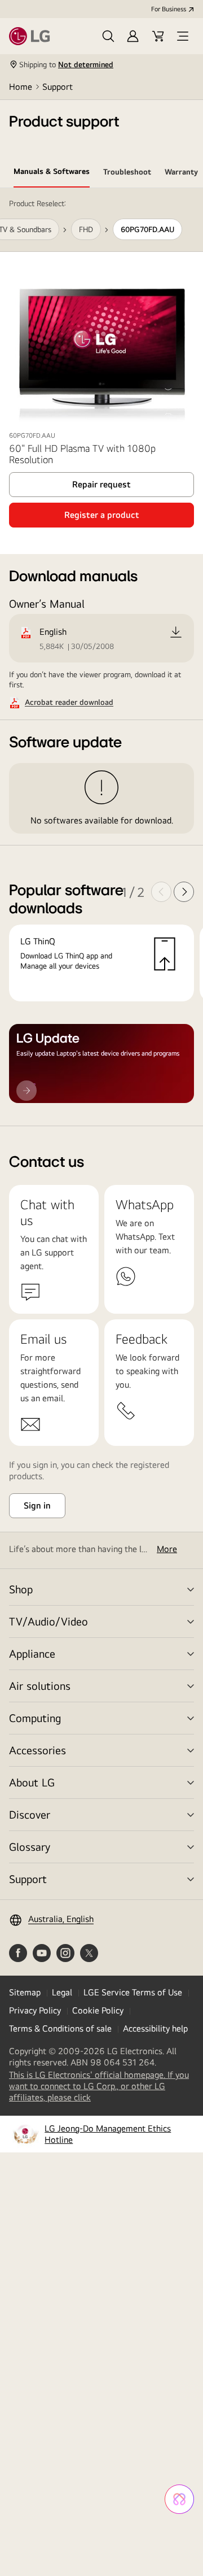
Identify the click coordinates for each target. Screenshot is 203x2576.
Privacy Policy (35, 2010)
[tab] (52, 173)
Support (58, 87)
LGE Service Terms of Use (133, 1992)
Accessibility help (155, 2028)
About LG (32, 1782)
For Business (169, 9)
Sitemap (25, 1992)
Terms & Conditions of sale (60, 2028)
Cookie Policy (98, 2010)
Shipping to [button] (66, 64)
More (167, 1549)
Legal (62, 1992)
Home (21, 87)
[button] (108, 36)
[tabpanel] (101, 657)
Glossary (30, 1847)
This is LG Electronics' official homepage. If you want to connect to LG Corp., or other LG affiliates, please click (99, 2086)
